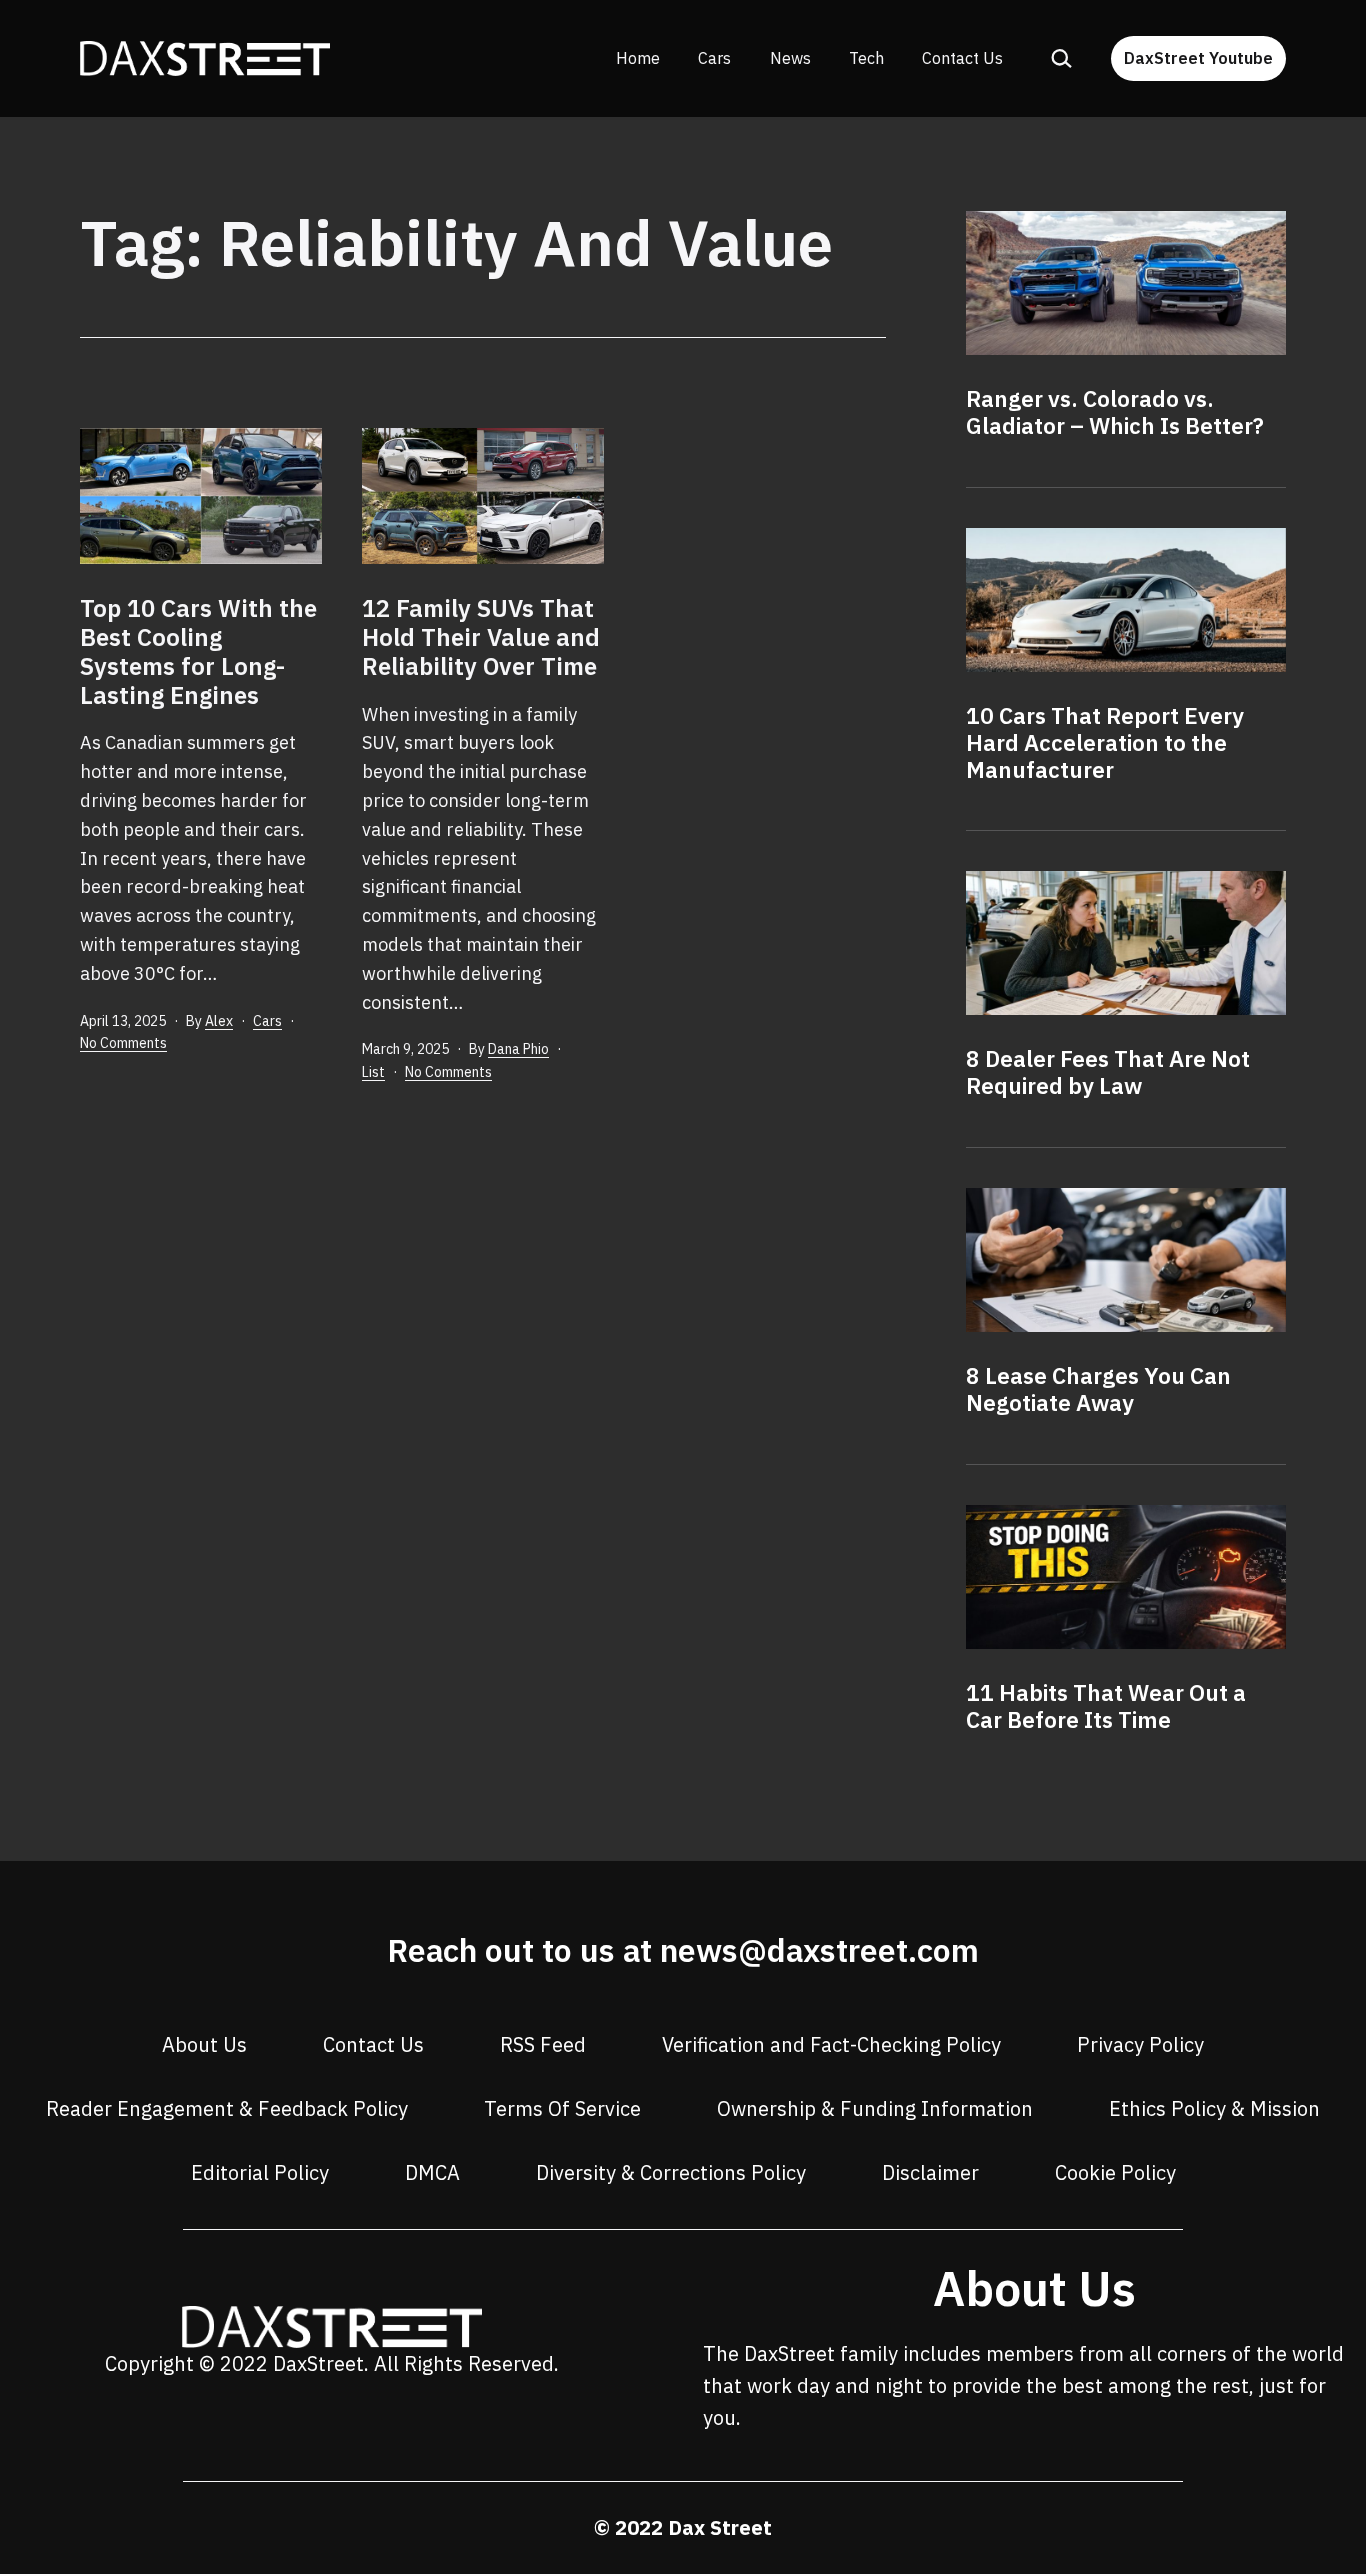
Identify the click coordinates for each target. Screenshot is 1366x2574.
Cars (714, 58)
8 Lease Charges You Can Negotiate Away (1098, 1389)
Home (638, 58)
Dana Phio (518, 1049)
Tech (866, 58)
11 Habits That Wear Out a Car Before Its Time (1106, 1706)
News (790, 58)
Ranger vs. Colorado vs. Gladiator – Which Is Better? (1115, 412)
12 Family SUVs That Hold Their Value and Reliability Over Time (481, 637)
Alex (219, 1021)
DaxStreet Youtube (1198, 58)
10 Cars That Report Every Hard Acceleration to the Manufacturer (1105, 742)
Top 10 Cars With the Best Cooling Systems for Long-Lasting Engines (198, 651)
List (373, 1072)
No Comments (123, 1043)
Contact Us (962, 58)
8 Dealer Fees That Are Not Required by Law (1108, 1072)
